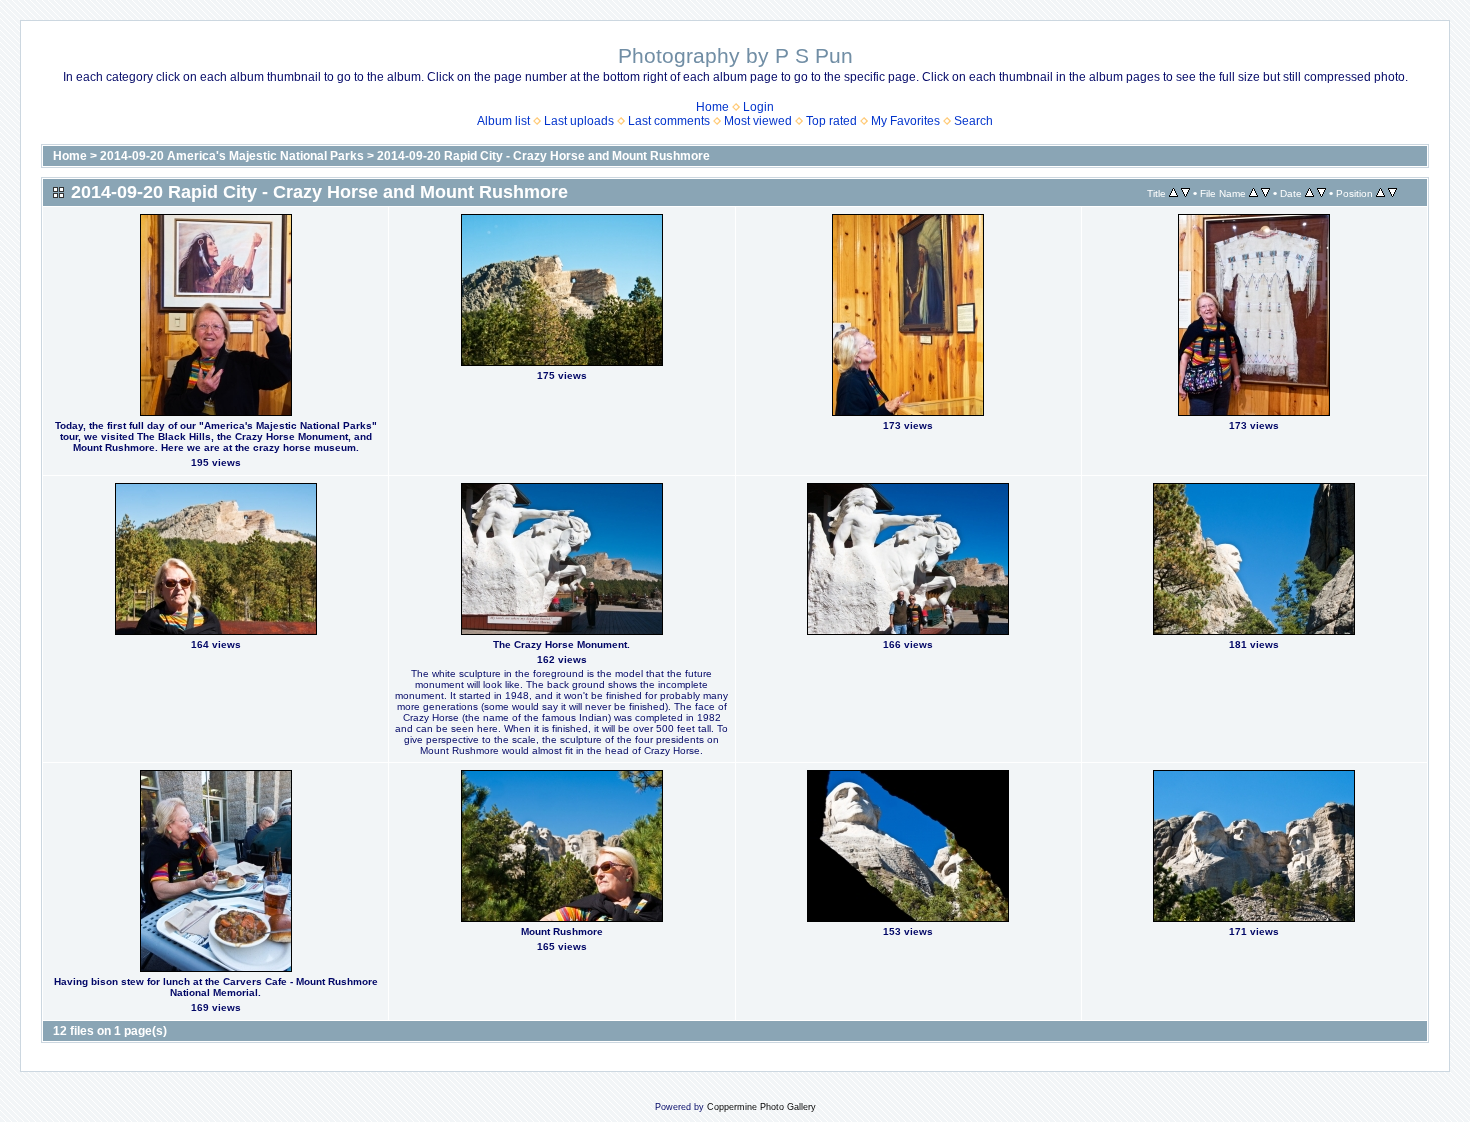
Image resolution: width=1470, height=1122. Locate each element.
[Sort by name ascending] (1253, 193)
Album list (503, 121)
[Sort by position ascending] (1380, 193)
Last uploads (579, 121)
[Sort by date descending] (1321, 193)
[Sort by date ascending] (1309, 193)
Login (758, 107)
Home (712, 107)
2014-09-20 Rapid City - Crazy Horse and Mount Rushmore (543, 156)
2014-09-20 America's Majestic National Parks (232, 156)
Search (973, 121)
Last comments (669, 121)
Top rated (831, 121)
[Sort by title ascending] (1173, 193)
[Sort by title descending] (1185, 193)
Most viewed (758, 121)
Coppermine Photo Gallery (761, 1107)
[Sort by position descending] (1392, 193)
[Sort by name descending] (1265, 193)
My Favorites (905, 121)
